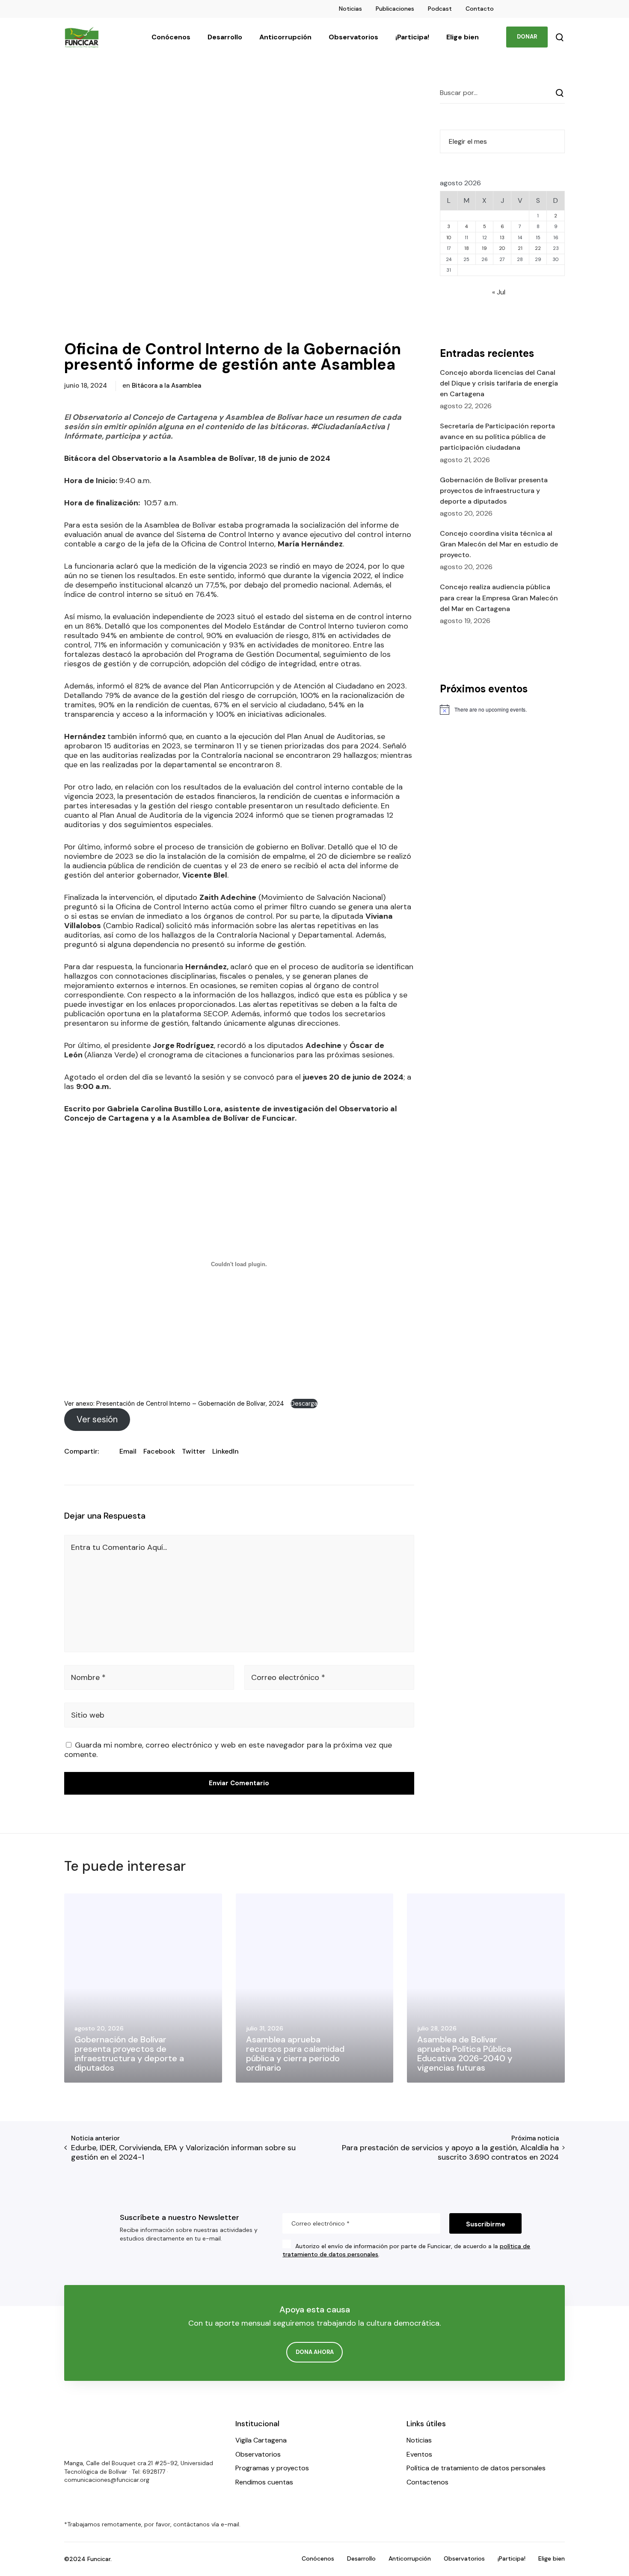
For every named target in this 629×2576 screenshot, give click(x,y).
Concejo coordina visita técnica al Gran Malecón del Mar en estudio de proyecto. (499, 544)
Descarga (304, 1404)
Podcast (440, 9)
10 (449, 237)
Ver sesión (97, 1419)
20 (502, 248)
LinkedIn (225, 1451)
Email (128, 1451)
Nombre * (88, 1677)
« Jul (499, 292)
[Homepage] (90, 2435)
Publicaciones (395, 9)
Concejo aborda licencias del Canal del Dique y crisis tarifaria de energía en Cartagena (499, 383)
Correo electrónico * (288, 1677)
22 (538, 248)
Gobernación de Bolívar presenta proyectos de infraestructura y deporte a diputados (494, 491)
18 (467, 248)
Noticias (350, 9)
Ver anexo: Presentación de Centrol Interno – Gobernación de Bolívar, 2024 (175, 1404)
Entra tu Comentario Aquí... (119, 1547)
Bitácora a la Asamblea (166, 386)
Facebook (159, 1451)
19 (484, 248)
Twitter (194, 1451)
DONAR (527, 37)
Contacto (480, 9)
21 (520, 248)
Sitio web (88, 1715)
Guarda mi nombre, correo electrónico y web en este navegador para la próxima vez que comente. (228, 1750)
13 (502, 237)
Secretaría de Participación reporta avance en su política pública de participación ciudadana (497, 437)
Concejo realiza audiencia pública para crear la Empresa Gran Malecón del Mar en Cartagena (499, 598)
